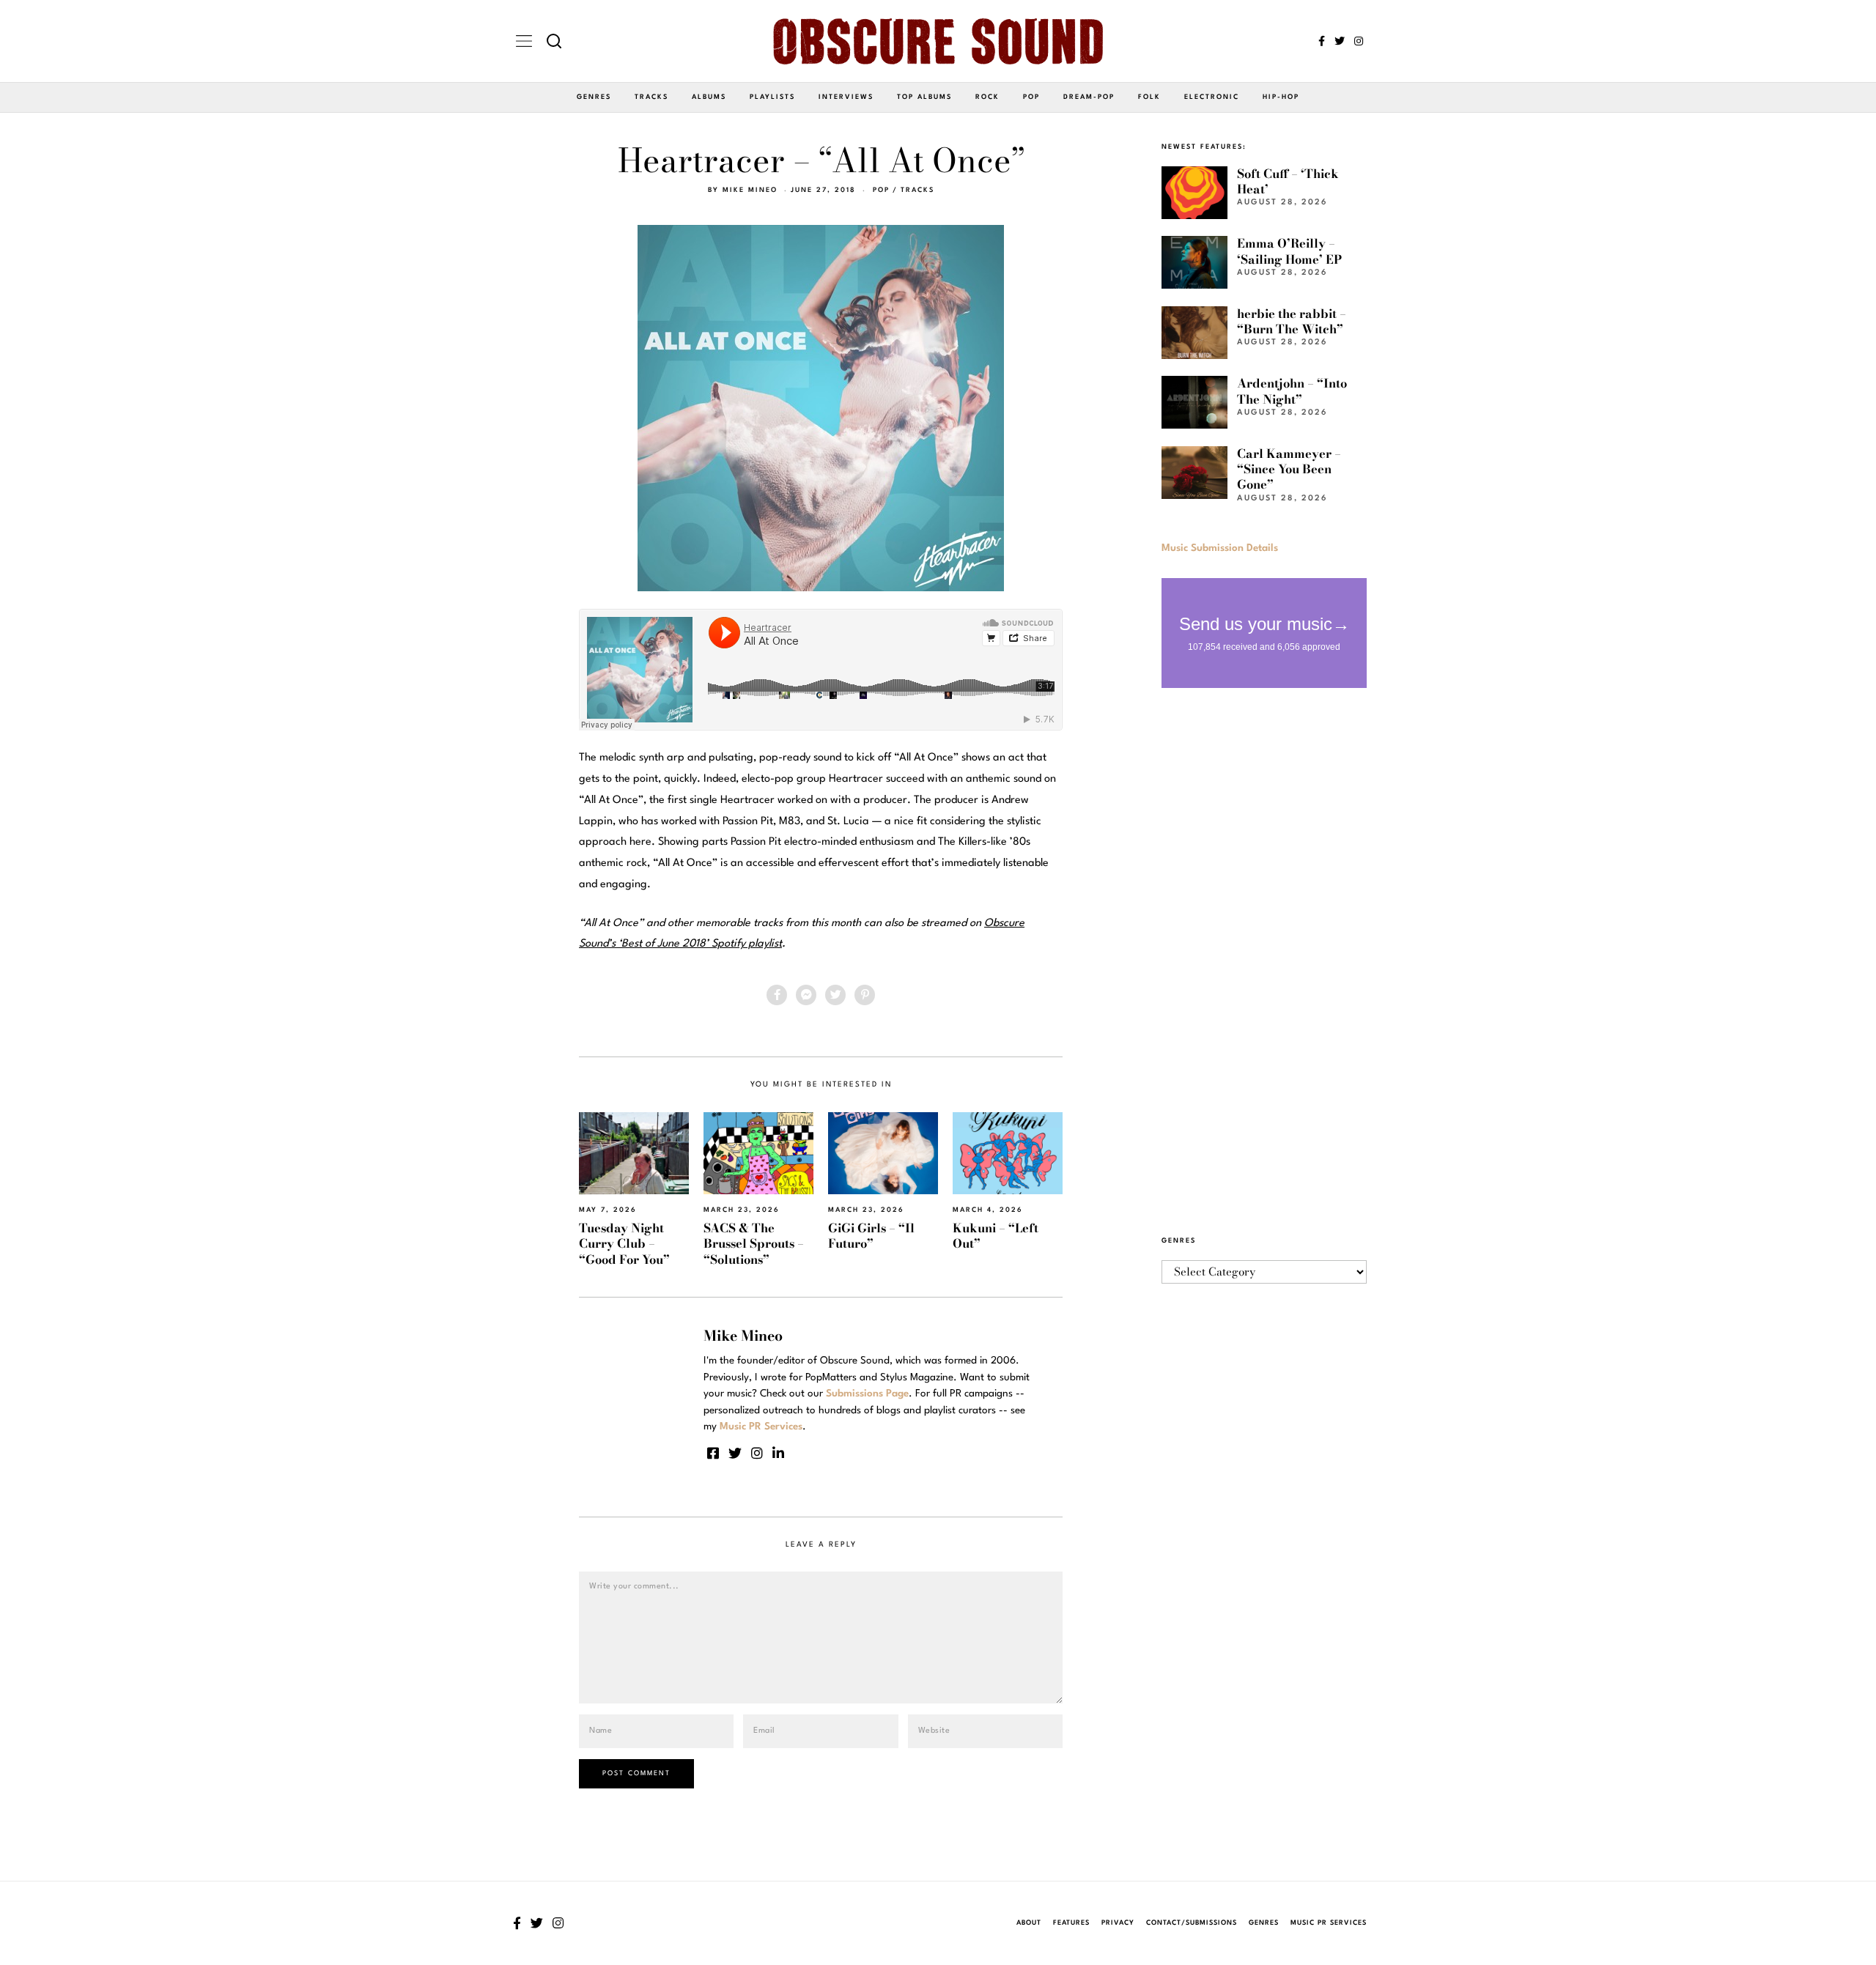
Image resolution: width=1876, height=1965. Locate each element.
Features (1071, 1923)
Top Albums (924, 97)
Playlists (772, 97)
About (1029, 1923)
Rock (987, 97)
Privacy (1118, 1923)
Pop (1031, 97)
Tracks (651, 97)
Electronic (1212, 97)
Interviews (846, 97)
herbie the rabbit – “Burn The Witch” (1292, 321)
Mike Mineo (750, 190)
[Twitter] (1340, 41)
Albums (709, 97)
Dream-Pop (1089, 97)
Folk (1149, 97)
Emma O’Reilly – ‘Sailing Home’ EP (1289, 251)
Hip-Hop (1281, 97)
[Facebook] (1322, 41)
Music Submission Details (1220, 548)
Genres (594, 97)
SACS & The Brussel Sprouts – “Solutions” (754, 1244)
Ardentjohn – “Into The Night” (1292, 391)
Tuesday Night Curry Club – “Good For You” (624, 1244)
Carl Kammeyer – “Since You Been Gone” (1289, 469)
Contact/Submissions (1192, 1923)
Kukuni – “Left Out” (996, 1236)
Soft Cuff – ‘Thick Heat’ (1288, 181)
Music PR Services (1329, 1923)
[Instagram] (1359, 41)
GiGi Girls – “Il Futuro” (871, 1236)
